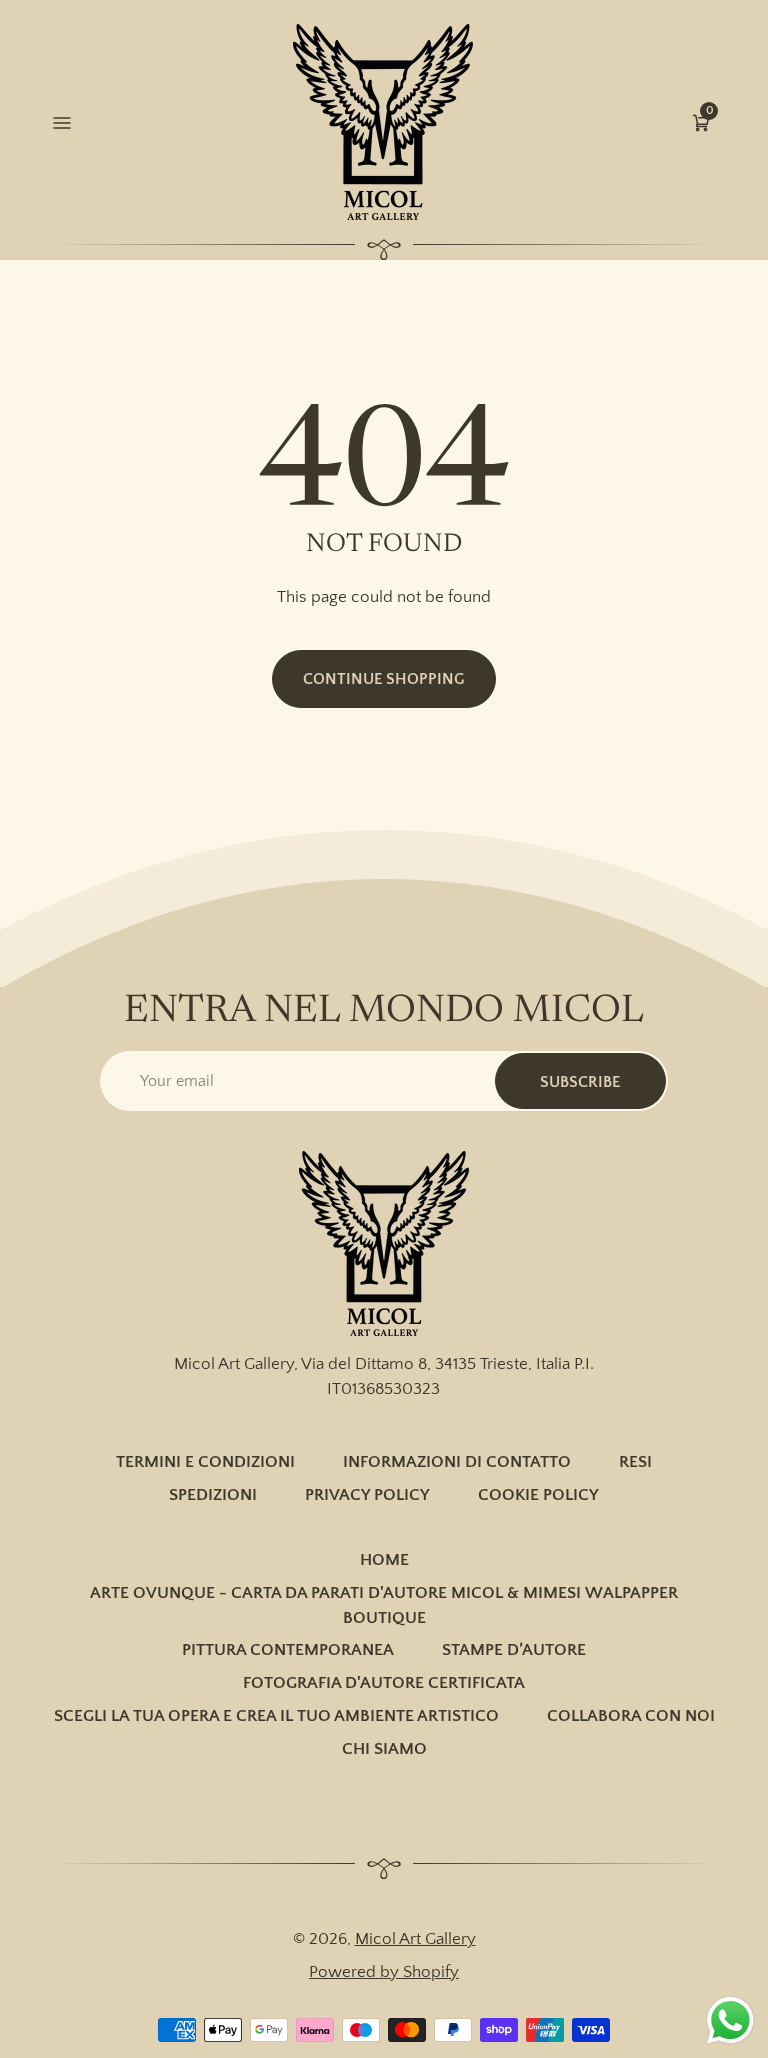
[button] (701, 122)
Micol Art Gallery (415, 1939)
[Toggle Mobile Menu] (66, 122)
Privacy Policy (367, 1495)
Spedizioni (213, 1495)
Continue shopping (384, 679)
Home (384, 1560)
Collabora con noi (631, 1716)
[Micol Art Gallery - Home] (383, 122)
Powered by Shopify (384, 1972)
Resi (635, 1462)
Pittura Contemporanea (288, 1650)
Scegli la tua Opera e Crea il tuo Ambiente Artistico (276, 1716)
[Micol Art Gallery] (384, 1243)
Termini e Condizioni (205, 1462)
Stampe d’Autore (514, 1650)
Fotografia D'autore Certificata (384, 1683)
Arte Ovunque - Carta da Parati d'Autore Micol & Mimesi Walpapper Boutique (384, 1605)
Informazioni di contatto (457, 1462)
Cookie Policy (538, 1495)
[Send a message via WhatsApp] (730, 2020)
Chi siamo (384, 1749)
